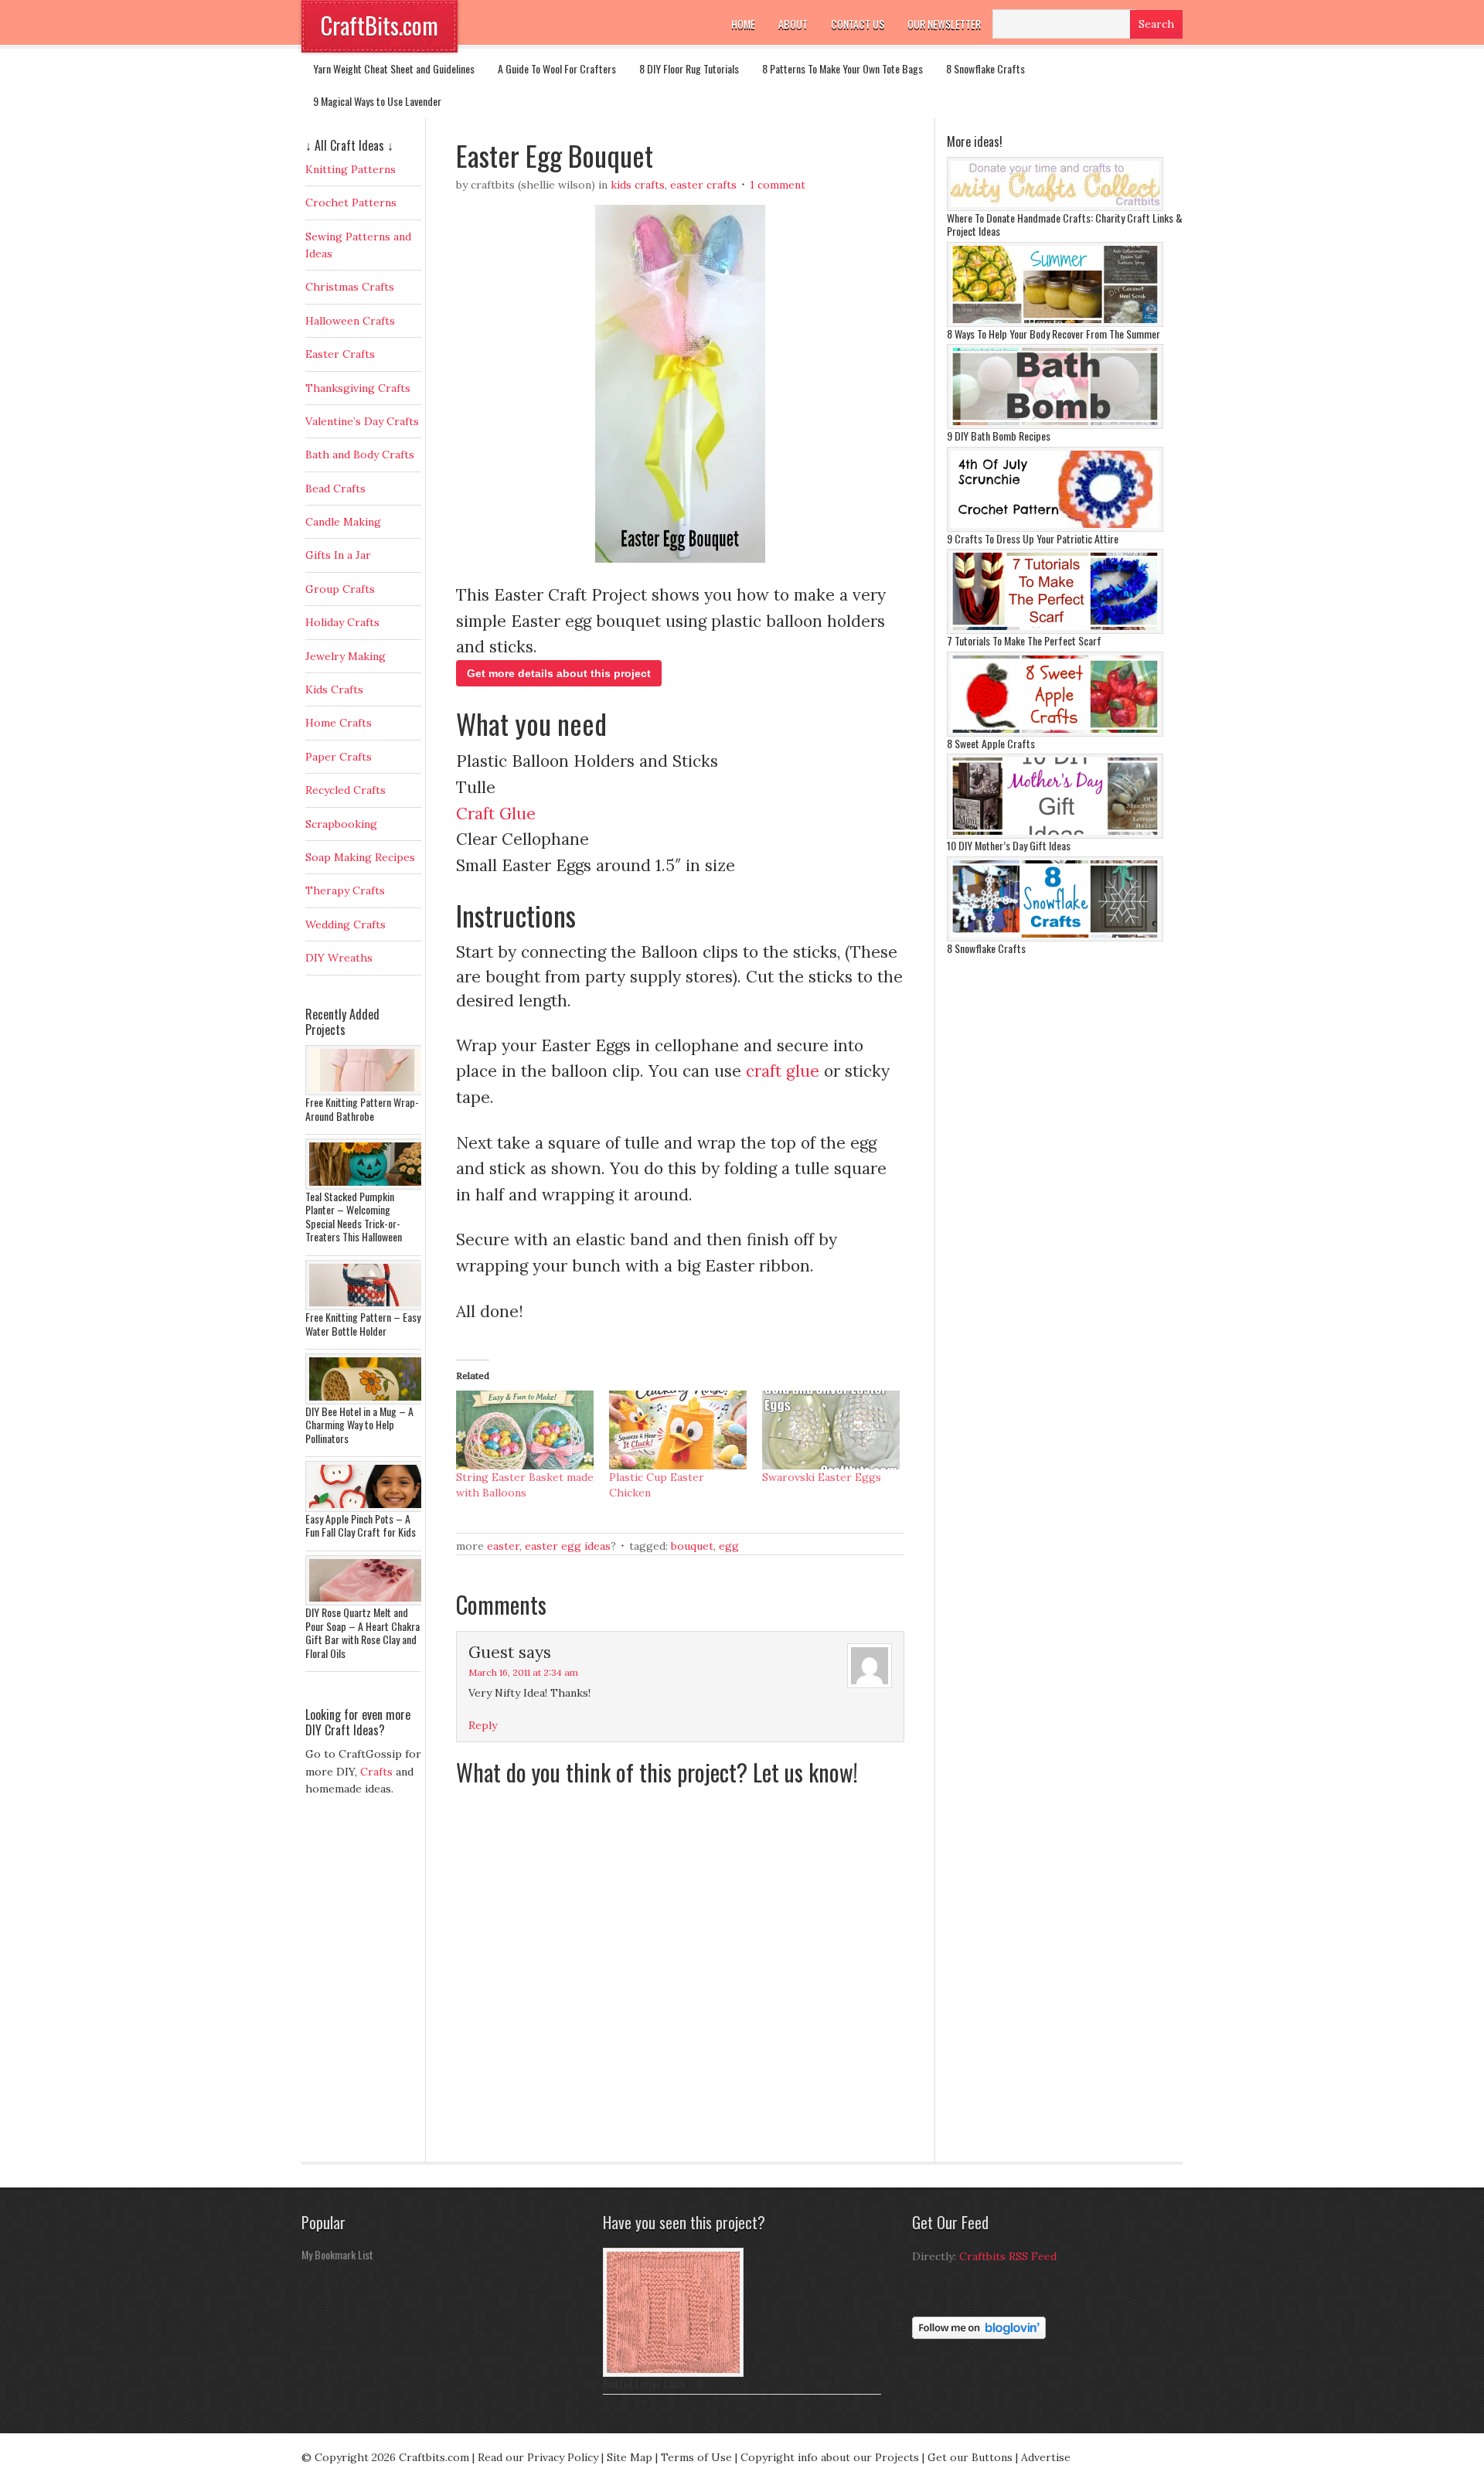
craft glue (783, 1071)
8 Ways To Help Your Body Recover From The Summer (1053, 334)
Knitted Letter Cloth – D (653, 2383)
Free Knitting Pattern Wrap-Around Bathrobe (362, 1109)
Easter (503, 1546)
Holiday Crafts (342, 622)
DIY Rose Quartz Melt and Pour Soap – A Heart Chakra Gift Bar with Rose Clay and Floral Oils (362, 1633)
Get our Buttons (970, 2457)
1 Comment (778, 185)
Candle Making (343, 522)
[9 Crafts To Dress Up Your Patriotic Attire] (1055, 528)
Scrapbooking (341, 824)
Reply (483, 1725)
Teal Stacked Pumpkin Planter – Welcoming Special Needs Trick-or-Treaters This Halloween (354, 1217)
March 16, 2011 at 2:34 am (523, 1672)
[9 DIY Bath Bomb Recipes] (1055, 425)
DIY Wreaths (339, 958)
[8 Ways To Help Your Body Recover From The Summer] (1055, 323)
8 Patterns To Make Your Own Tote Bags (842, 68)
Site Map (630, 2457)
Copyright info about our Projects (830, 2457)
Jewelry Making (345, 656)
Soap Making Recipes (360, 857)
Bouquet (692, 1546)
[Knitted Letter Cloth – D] (673, 2373)
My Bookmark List (337, 2254)
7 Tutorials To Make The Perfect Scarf (1024, 640)
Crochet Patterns (351, 203)
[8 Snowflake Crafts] (1055, 938)
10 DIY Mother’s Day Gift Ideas (1009, 845)
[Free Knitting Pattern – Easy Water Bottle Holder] (367, 1306)
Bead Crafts (335, 489)
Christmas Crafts (350, 287)
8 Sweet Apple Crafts (991, 743)
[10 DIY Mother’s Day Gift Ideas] (1055, 835)
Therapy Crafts (345, 890)
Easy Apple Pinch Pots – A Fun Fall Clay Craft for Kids (361, 1525)
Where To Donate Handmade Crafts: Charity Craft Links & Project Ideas (1065, 225)
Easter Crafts (703, 185)
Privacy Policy (563, 2457)
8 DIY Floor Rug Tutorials (689, 68)
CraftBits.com (380, 25)
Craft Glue (496, 814)
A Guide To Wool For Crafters (557, 68)
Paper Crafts (339, 757)
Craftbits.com (434, 2457)
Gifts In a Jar (338, 555)
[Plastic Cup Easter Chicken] (678, 1430)
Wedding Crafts (345, 924)
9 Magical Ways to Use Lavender (377, 101)
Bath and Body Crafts (360, 455)
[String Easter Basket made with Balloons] (525, 1430)
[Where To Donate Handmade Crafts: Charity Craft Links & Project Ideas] (1055, 207)
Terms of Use (696, 2457)
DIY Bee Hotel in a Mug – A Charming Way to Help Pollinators (359, 1425)
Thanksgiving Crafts (358, 388)
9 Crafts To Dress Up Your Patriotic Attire (1033, 538)
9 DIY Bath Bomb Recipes (999, 436)
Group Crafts (340, 589)
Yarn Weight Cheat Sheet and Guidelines (394, 68)
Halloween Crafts (350, 321)
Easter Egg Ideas (568, 1546)
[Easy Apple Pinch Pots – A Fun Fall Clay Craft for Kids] (367, 1508)
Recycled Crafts (345, 790)
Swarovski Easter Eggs (822, 1477)
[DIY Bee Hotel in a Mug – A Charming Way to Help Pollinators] (367, 1401)
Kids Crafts (638, 185)
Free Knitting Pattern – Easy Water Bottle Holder (363, 1324)
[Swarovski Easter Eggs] (831, 1430)
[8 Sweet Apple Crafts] (1055, 733)
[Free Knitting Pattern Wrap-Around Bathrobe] (367, 1091)
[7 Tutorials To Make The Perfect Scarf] (1055, 630)
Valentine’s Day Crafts (362, 421)
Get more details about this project (559, 673)
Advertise (1046, 2457)
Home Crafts (339, 723)
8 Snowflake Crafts (985, 68)
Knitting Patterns (351, 169)
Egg (729, 1546)
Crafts (376, 1772)
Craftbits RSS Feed (1008, 2256)
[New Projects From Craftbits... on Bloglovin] (979, 2335)
